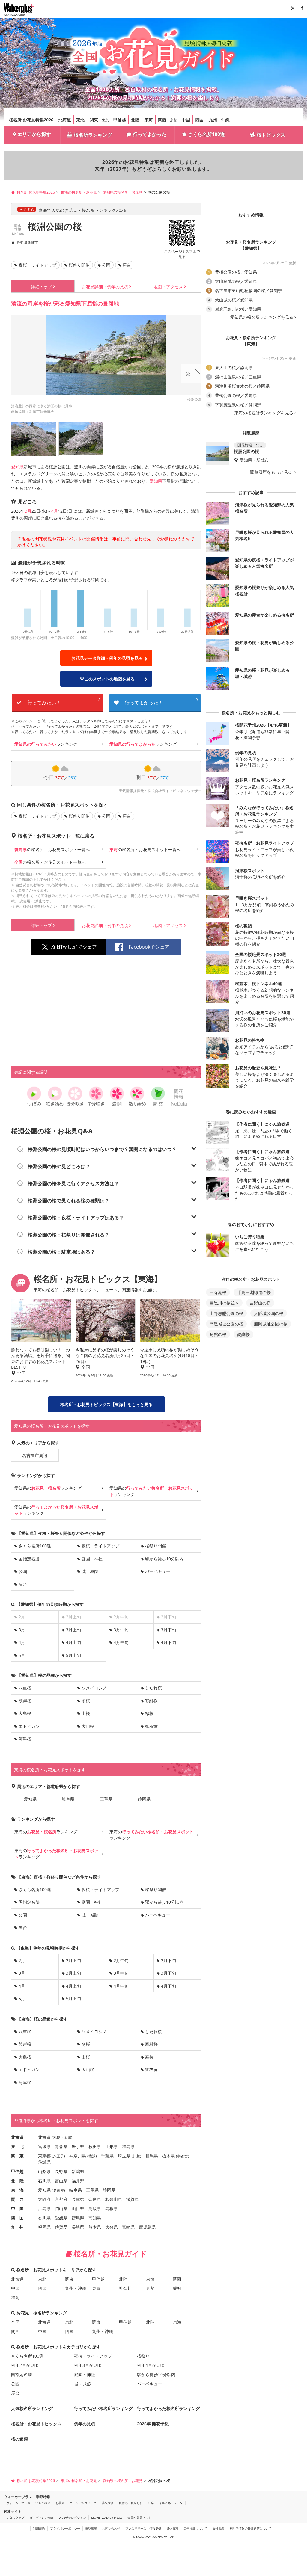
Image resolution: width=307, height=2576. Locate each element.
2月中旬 (121, 1960)
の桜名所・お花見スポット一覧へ (52, 850)
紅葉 (151, 2503)
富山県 (61, 2181)
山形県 (112, 2147)
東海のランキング (46, 1832)
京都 (174, 120)
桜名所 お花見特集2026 (31, 120)
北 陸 (17, 2181)
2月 (22, 1960)
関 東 (17, 2156)
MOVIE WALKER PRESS (107, 2518)
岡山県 (61, 2209)
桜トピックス (271, 135)
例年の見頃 (105, 287)
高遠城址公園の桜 (226, 1324)
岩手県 (78, 2147)
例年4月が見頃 (151, 2365)
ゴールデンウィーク (83, 2503)
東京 (105, 120)
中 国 (17, 2209)
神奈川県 (78, 2156)
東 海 (17, 2190)
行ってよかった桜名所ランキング (168, 2408)
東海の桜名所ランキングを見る (264, 413)
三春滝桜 (218, 1292)
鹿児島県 (147, 2227)
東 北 (17, 2147)
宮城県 (44, 2147)
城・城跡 (90, 1571)
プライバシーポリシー (65, 2528)
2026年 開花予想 (153, 2424)
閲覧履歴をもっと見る (272, 472)
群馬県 (152, 2156)
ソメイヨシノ (94, 1688)
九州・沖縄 (219, 120)
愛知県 (22, 243)
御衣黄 (151, 1726)
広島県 (44, 2209)
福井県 (78, 2181)
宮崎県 (128, 2227)
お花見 (60, 2503)
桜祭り (143, 2356)
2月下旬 (168, 1960)
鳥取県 (95, 2209)
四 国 (17, 2218)
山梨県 (44, 2171)
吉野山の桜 (260, 1303)
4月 (55, 511)
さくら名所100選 (206, 134)
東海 (149, 120)
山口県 (78, 2209)
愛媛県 (61, 2218)
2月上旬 (73, 1960)
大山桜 (88, 1726)
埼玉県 (124, 2156)
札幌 (57, 2138)
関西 (162, 120)
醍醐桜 (243, 1334)
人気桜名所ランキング (32, 2408)
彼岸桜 (25, 1701)
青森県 (61, 2147)
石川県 (44, 2181)
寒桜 (149, 1713)
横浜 (92, 2156)
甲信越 (120, 120)
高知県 (95, 2218)
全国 (15, 2322)
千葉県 (107, 2156)
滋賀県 (133, 2199)
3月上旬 (73, 1630)
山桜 (86, 1713)
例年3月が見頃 (88, 2365)
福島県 (128, 2147)
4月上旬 (73, 1642)
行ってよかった (150, 134)
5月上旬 (73, 1655)
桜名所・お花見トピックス (36, 2424)
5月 (22, 1655)
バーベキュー (158, 1571)
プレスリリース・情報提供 (143, 2528)
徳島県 (78, 2218)
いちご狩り (43, 2503)
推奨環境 (91, 2528)
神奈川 (125, 2288)
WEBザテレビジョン (72, 2518)
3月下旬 (168, 1630)
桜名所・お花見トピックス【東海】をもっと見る (106, 1404)
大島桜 (25, 1713)
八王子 (58, 2156)
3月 (28, 511)
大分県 (112, 2227)
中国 (186, 120)
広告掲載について (195, 2528)
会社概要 (219, 2528)
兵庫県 (78, 2199)
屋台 (127, 265)
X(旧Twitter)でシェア (74, 947)
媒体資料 (172, 2528)
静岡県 (144, 1799)
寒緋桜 (151, 1701)
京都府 (61, 2199)
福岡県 (44, 2227)
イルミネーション (171, 2503)
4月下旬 (168, 1642)
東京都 (44, 2156)
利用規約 (39, 2528)
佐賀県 (61, 2227)
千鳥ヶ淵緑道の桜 (254, 1292)
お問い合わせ (111, 2528)
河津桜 (25, 1739)
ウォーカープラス (18, 2503)
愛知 (177, 2288)
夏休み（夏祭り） (131, 2503)
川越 (136, 2156)
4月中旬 (121, 1642)
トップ (41, 287)
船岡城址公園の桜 (271, 1324)
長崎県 (78, 2227)
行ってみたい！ (64, 702)
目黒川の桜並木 (224, 1303)
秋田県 (95, 2147)
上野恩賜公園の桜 (226, 1313)
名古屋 (58, 2190)
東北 (80, 120)
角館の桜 (218, 1334)
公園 (106, 265)
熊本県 (95, 2227)
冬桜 (86, 1701)
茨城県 (44, 2162)
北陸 (135, 120)
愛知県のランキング (48, 1488)
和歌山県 (114, 2199)
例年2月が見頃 (25, 2365)
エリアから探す (34, 134)
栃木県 (168, 2156)
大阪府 (44, 2199)
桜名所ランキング (93, 135)
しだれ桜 (153, 1688)
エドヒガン (29, 1726)
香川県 (44, 2218)
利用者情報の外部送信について (251, 2528)
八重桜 (25, 1688)
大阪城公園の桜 (269, 1313)
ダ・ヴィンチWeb (42, 2518)
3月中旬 (121, 1630)
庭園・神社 (92, 1559)
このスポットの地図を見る (109, 679)
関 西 (17, 2199)
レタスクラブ (15, 2518)
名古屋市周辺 (35, 1455)
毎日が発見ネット (139, 2518)
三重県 (106, 1799)
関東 (94, 120)
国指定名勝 (29, 1559)
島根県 (112, 2209)
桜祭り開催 (79, 265)
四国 (199, 120)
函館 (67, 2138)
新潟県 (78, 2171)
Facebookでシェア (149, 947)
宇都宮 (183, 2156)
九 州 (17, 2227)
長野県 (61, 2171)
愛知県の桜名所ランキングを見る (262, 317)
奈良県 (95, 2199)
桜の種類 (19, 2439)
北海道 (65, 120)
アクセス (168, 287)
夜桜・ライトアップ (37, 265)
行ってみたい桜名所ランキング (103, 2408)
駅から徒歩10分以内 (164, 1559)
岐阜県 (68, 1799)
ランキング (46, 744)
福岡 (15, 2298)
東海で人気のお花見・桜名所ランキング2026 (82, 210)
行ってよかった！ (161, 702)
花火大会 (108, 2503)
